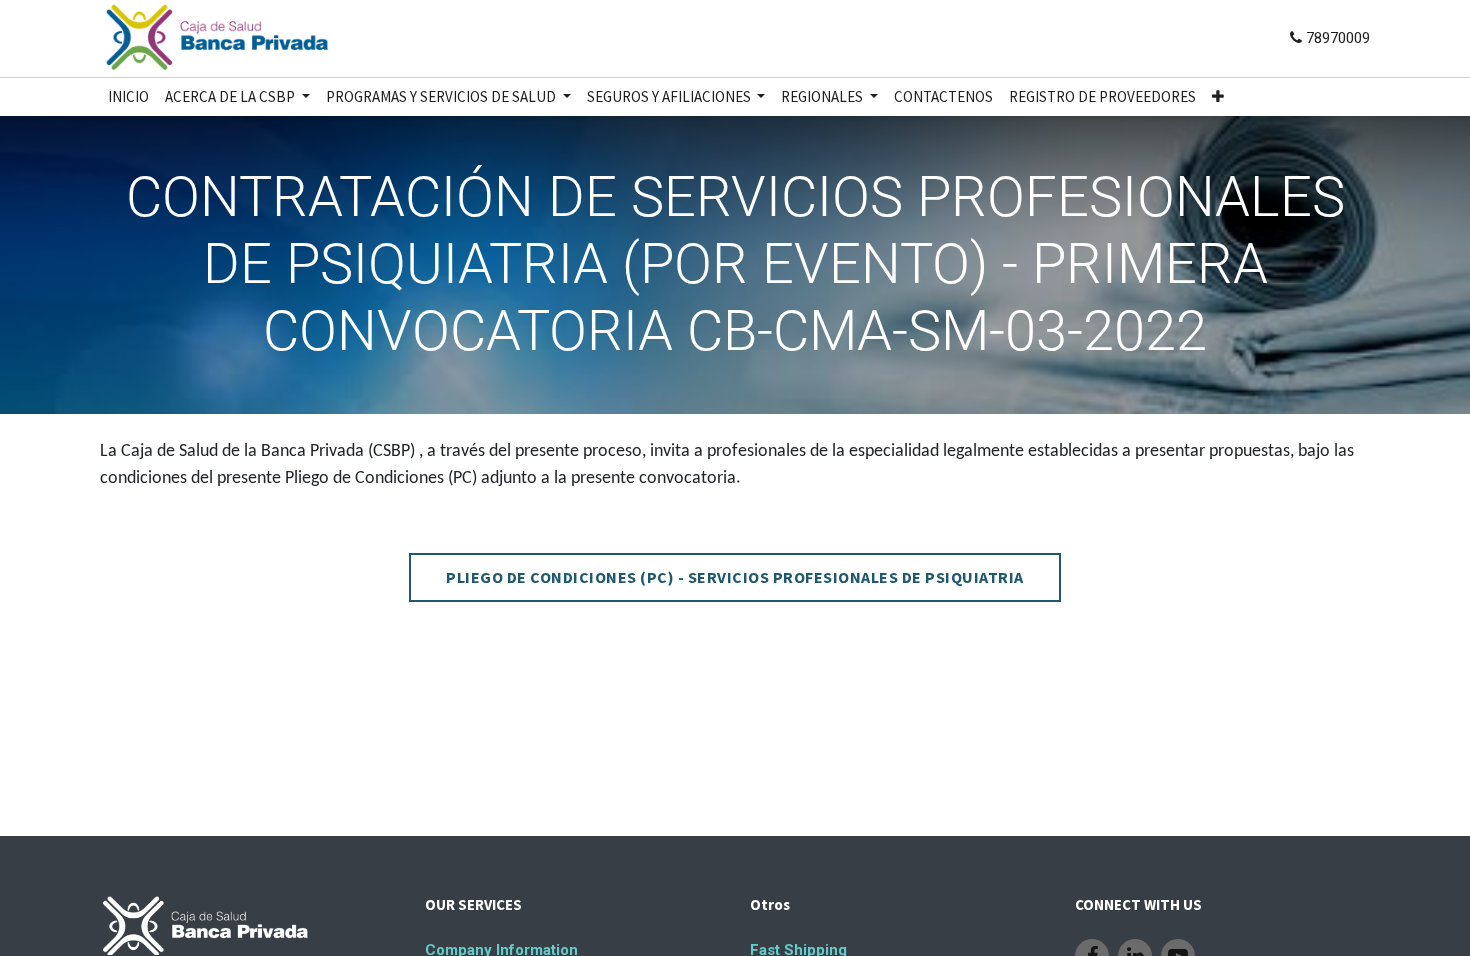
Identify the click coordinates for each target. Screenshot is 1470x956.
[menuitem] (128, 97)
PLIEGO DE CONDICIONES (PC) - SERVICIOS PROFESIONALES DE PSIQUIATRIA (735, 577)
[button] (1218, 97)
